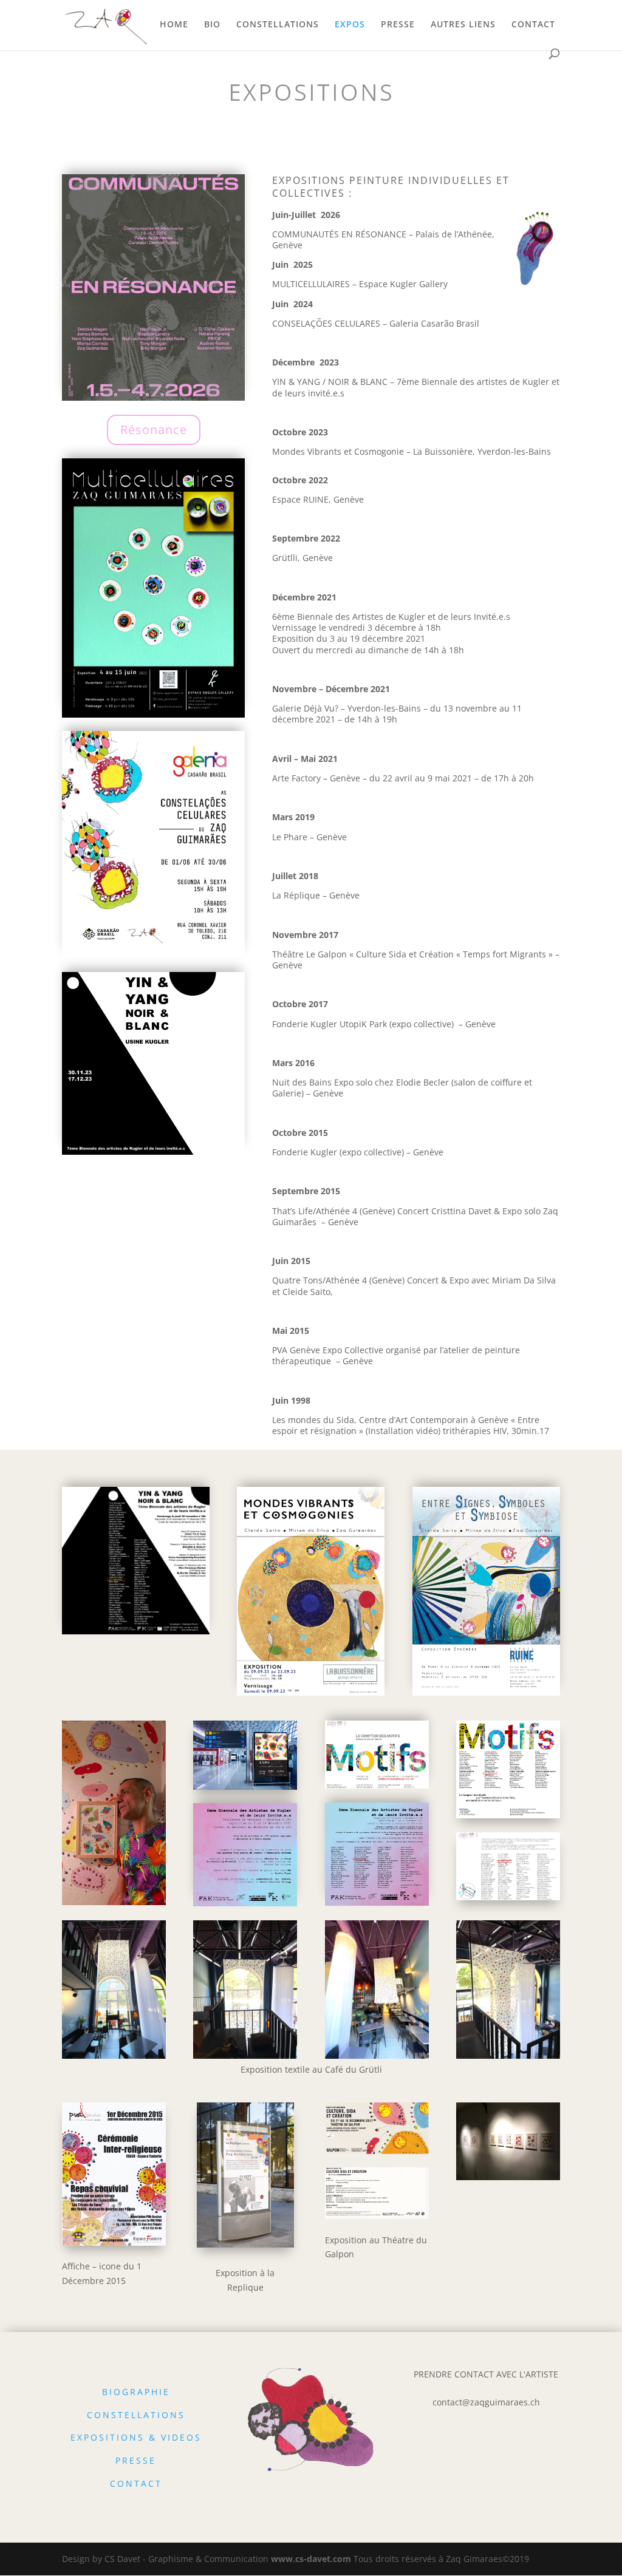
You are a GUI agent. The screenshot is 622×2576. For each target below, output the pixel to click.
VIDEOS (181, 2437)
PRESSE (398, 25)
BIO (212, 25)
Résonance (154, 430)
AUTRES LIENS (463, 25)
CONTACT (533, 25)
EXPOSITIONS (108, 2437)
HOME (174, 25)
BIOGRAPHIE (136, 2392)
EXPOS (350, 25)
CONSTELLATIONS (278, 25)
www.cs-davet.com (311, 2559)
